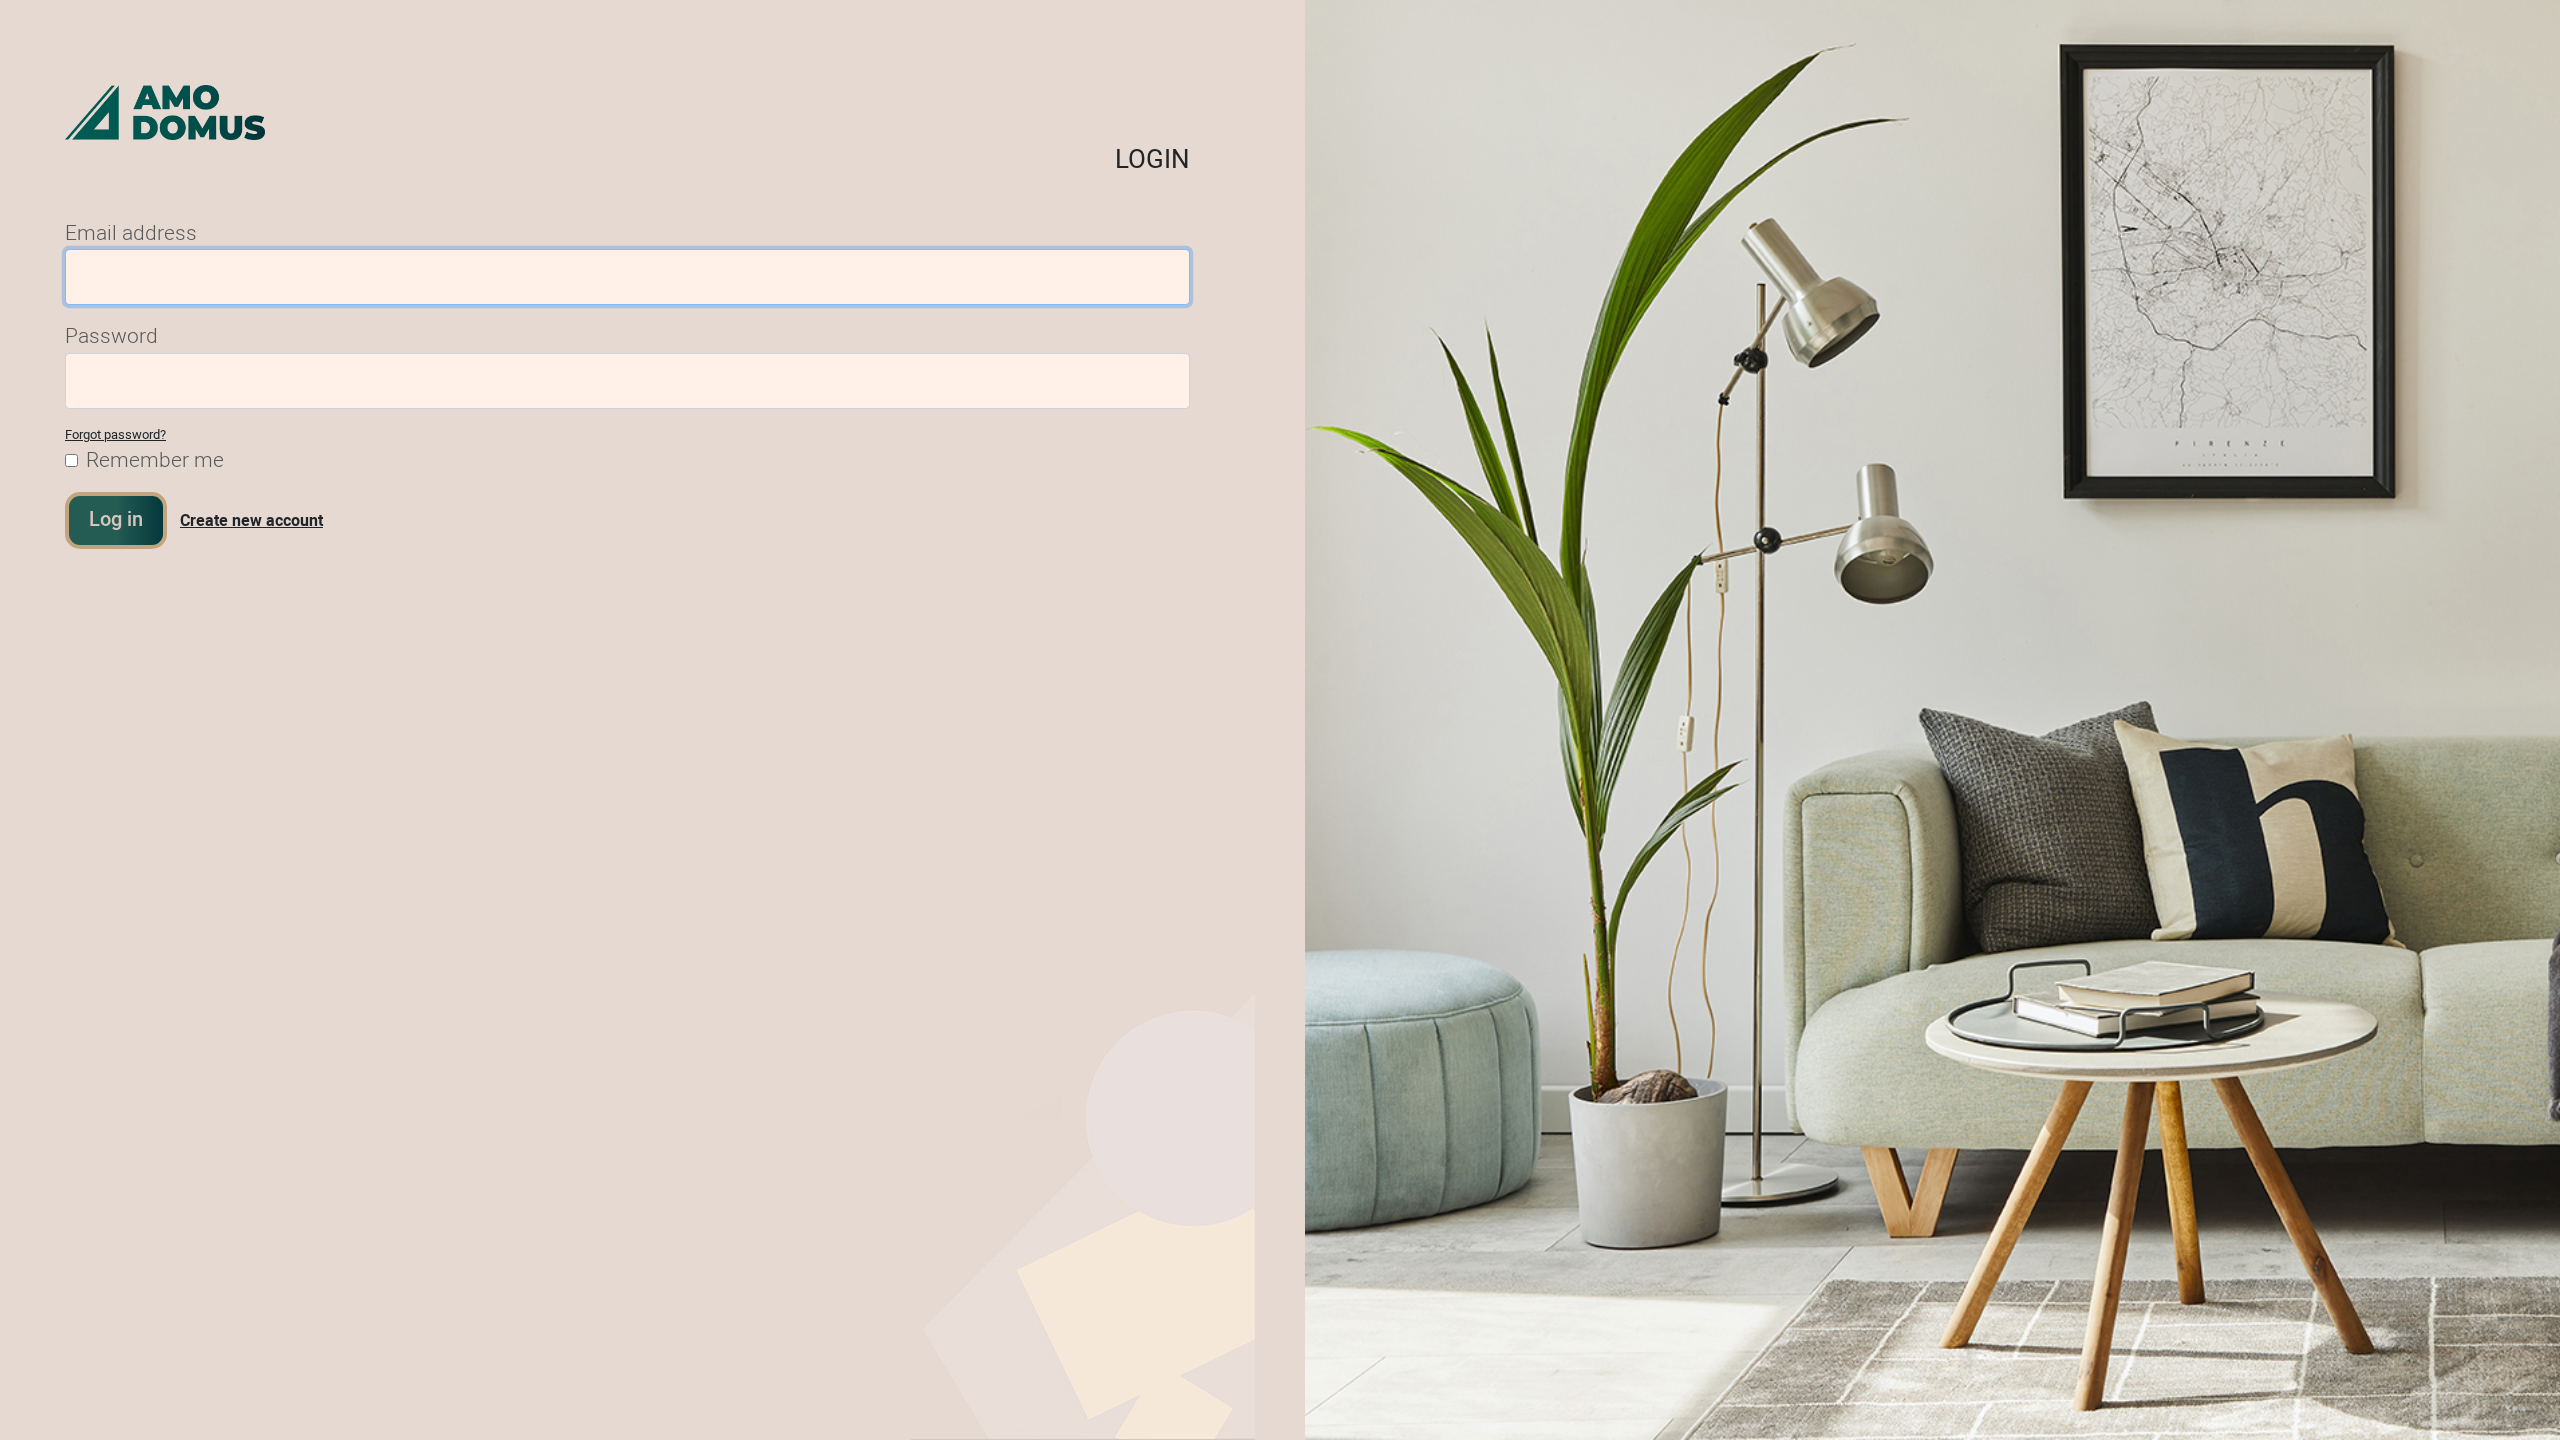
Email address (131, 233)
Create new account (251, 520)
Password (111, 336)
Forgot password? (115, 434)
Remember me (155, 460)
